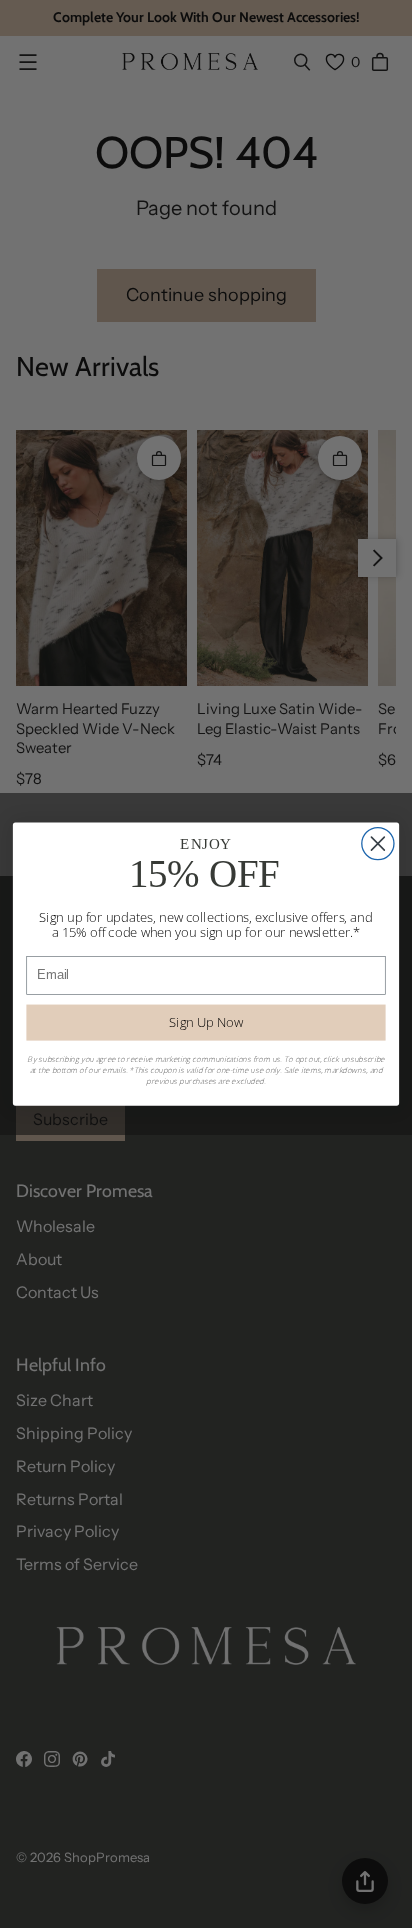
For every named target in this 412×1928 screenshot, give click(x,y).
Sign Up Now (205, 1022)
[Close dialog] (378, 844)
